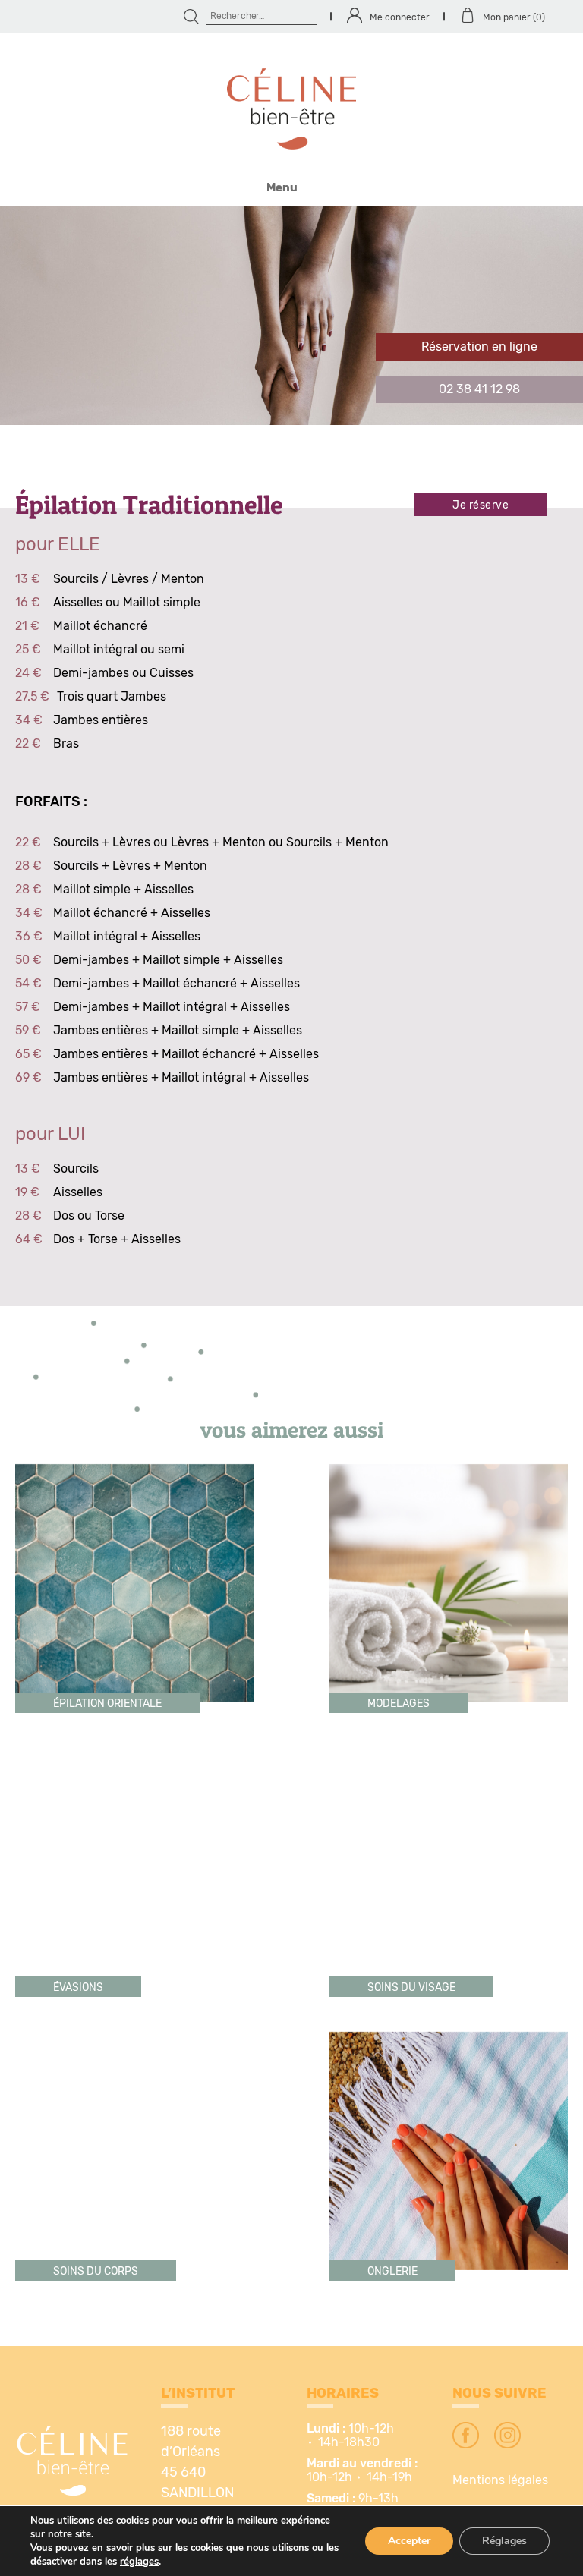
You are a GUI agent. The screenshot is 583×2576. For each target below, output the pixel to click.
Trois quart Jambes (112, 697)
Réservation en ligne (479, 347)
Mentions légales (500, 2480)
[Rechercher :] (262, 16)
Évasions (78, 1988)
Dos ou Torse (89, 1216)
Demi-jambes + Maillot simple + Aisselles (168, 960)
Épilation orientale (107, 1704)
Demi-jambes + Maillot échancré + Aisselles (176, 984)
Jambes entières (101, 720)
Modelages (399, 1704)
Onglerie (392, 2272)
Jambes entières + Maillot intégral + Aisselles (181, 1078)
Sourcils (76, 1169)
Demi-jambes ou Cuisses (123, 673)
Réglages (504, 2541)
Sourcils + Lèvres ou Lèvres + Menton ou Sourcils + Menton (221, 842)
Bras (66, 744)
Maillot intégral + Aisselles (127, 937)
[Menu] (291, 175)
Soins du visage (411, 1988)
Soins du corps (96, 2272)
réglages (139, 2562)
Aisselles (78, 1192)
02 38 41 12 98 (479, 389)
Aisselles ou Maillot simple (127, 603)
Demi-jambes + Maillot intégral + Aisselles (172, 1007)
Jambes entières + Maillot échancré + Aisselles (186, 1054)
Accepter (409, 2541)
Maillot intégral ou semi (119, 650)
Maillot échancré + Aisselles (132, 913)
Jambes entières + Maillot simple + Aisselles (178, 1031)
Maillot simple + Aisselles (123, 890)
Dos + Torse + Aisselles (117, 1239)
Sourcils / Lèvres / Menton (129, 579)
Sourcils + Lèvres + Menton (130, 866)
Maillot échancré (100, 626)
